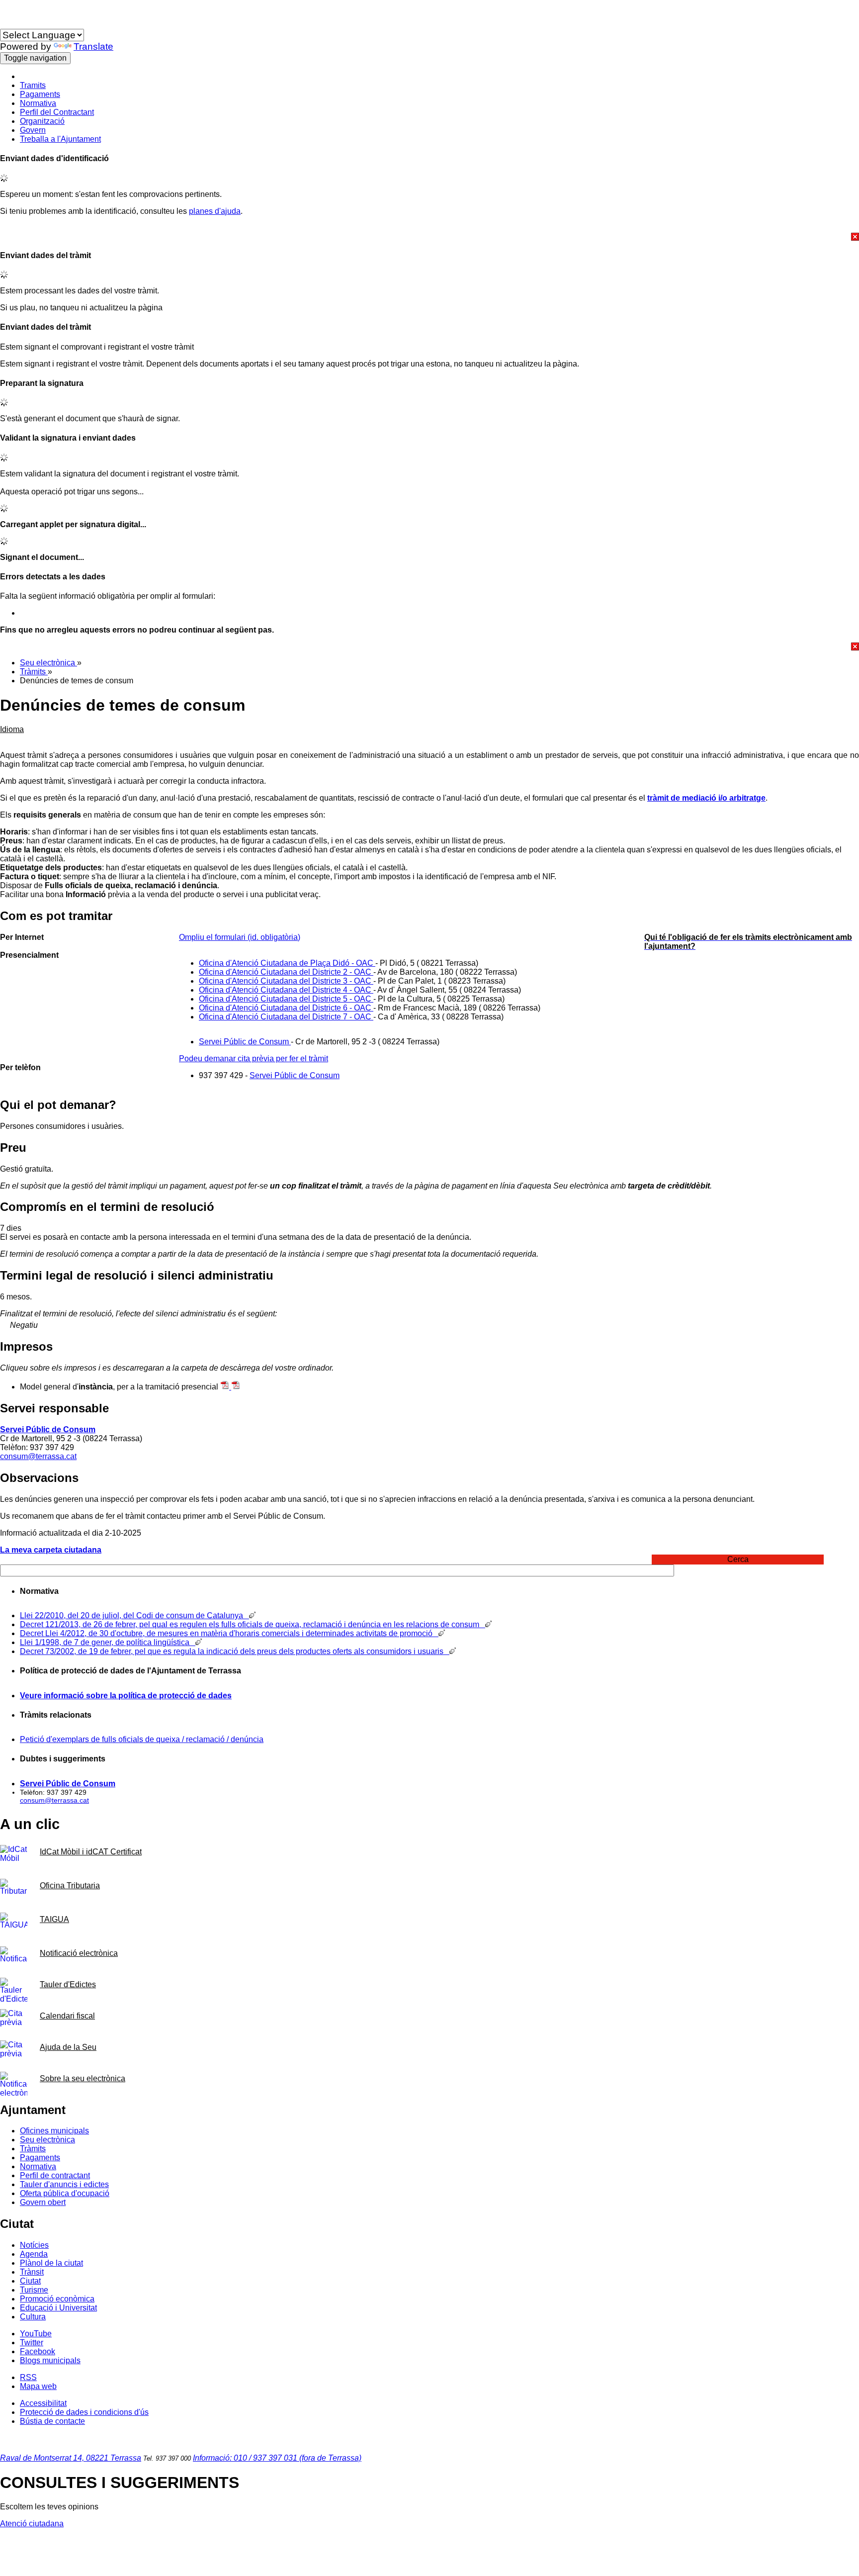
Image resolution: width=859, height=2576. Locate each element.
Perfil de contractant (55, 2175)
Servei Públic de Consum (245, 1042)
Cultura (33, 2317)
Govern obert (43, 2202)
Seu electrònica (48, 663)
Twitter (32, 2343)
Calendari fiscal (67, 2016)
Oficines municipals (54, 2131)
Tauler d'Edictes (68, 1984)
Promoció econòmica (57, 2299)
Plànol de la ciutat (51, 2263)
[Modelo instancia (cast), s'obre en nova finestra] (236, 1387)
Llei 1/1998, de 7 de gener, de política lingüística (108, 1642)
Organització (42, 121)
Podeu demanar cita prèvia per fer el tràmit (254, 1058)
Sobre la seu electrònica (83, 2078)
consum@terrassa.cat (38, 1456)
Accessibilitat (43, 2403)
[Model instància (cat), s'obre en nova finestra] (226, 1387)
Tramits (33, 85)
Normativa (38, 103)
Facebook (38, 2351)
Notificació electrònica (79, 1953)
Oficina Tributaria (70, 1886)
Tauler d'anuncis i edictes (64, 2184)
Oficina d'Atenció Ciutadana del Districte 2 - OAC (286, 972)
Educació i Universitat (58, 2308)
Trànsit (32, 2272)
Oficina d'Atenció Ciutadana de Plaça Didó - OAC (287, 963)
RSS (28, 2377)
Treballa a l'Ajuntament (60, 139)
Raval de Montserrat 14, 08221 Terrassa (71, 2458)
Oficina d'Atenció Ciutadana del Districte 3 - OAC (286, 981)
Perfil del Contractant (57, 112)
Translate (93, 46)
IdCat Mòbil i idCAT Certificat (91, 1852)
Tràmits (34, 672)
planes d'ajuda (215, 211)
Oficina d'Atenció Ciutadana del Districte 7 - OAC (286, 1017)
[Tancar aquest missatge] (429, 237)
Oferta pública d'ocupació (65, 2193)
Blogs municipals (50, 2360)
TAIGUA (54, 1919)
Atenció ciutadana (32, 2524)
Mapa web (38, 2386)
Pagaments (40, 94)
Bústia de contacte (52, 2421)
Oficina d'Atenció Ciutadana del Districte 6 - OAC (286, 1008)
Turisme (34, 2290)
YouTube (36, 2334)
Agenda (34, 2254)
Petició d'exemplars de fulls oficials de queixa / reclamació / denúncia (142, 1739)
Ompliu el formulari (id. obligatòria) (240, 937)
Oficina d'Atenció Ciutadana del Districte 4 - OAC (286, 990)
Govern (33, 130)
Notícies (34, 2245)
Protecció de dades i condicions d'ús (84, 2412)
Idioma (12, 24)
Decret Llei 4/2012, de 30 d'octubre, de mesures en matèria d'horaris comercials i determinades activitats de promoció (229, 1633)
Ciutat (30, 2281)
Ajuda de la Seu (68, 2047)
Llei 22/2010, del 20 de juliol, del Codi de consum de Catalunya (134, 1615)
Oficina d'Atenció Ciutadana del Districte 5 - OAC (286, 999)
